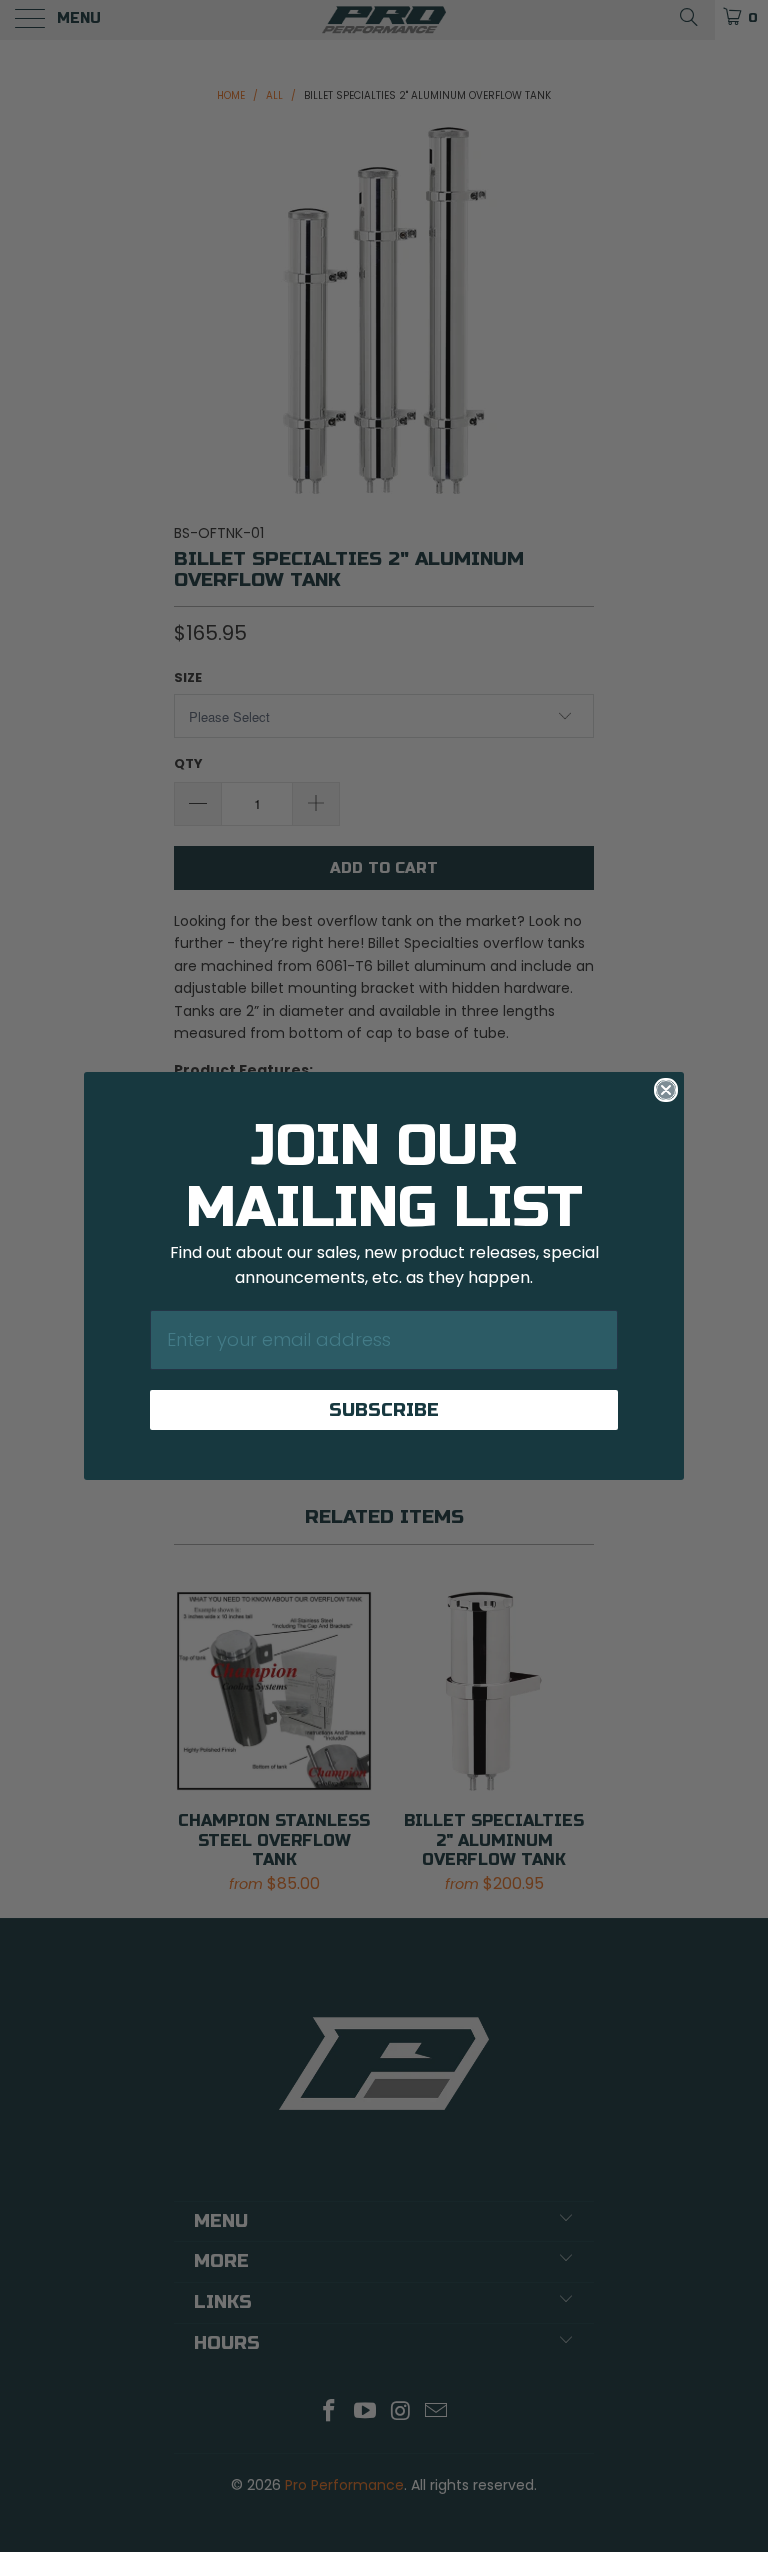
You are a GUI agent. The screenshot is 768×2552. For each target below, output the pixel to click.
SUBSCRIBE (384, 1410)
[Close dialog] (666, 1090)
